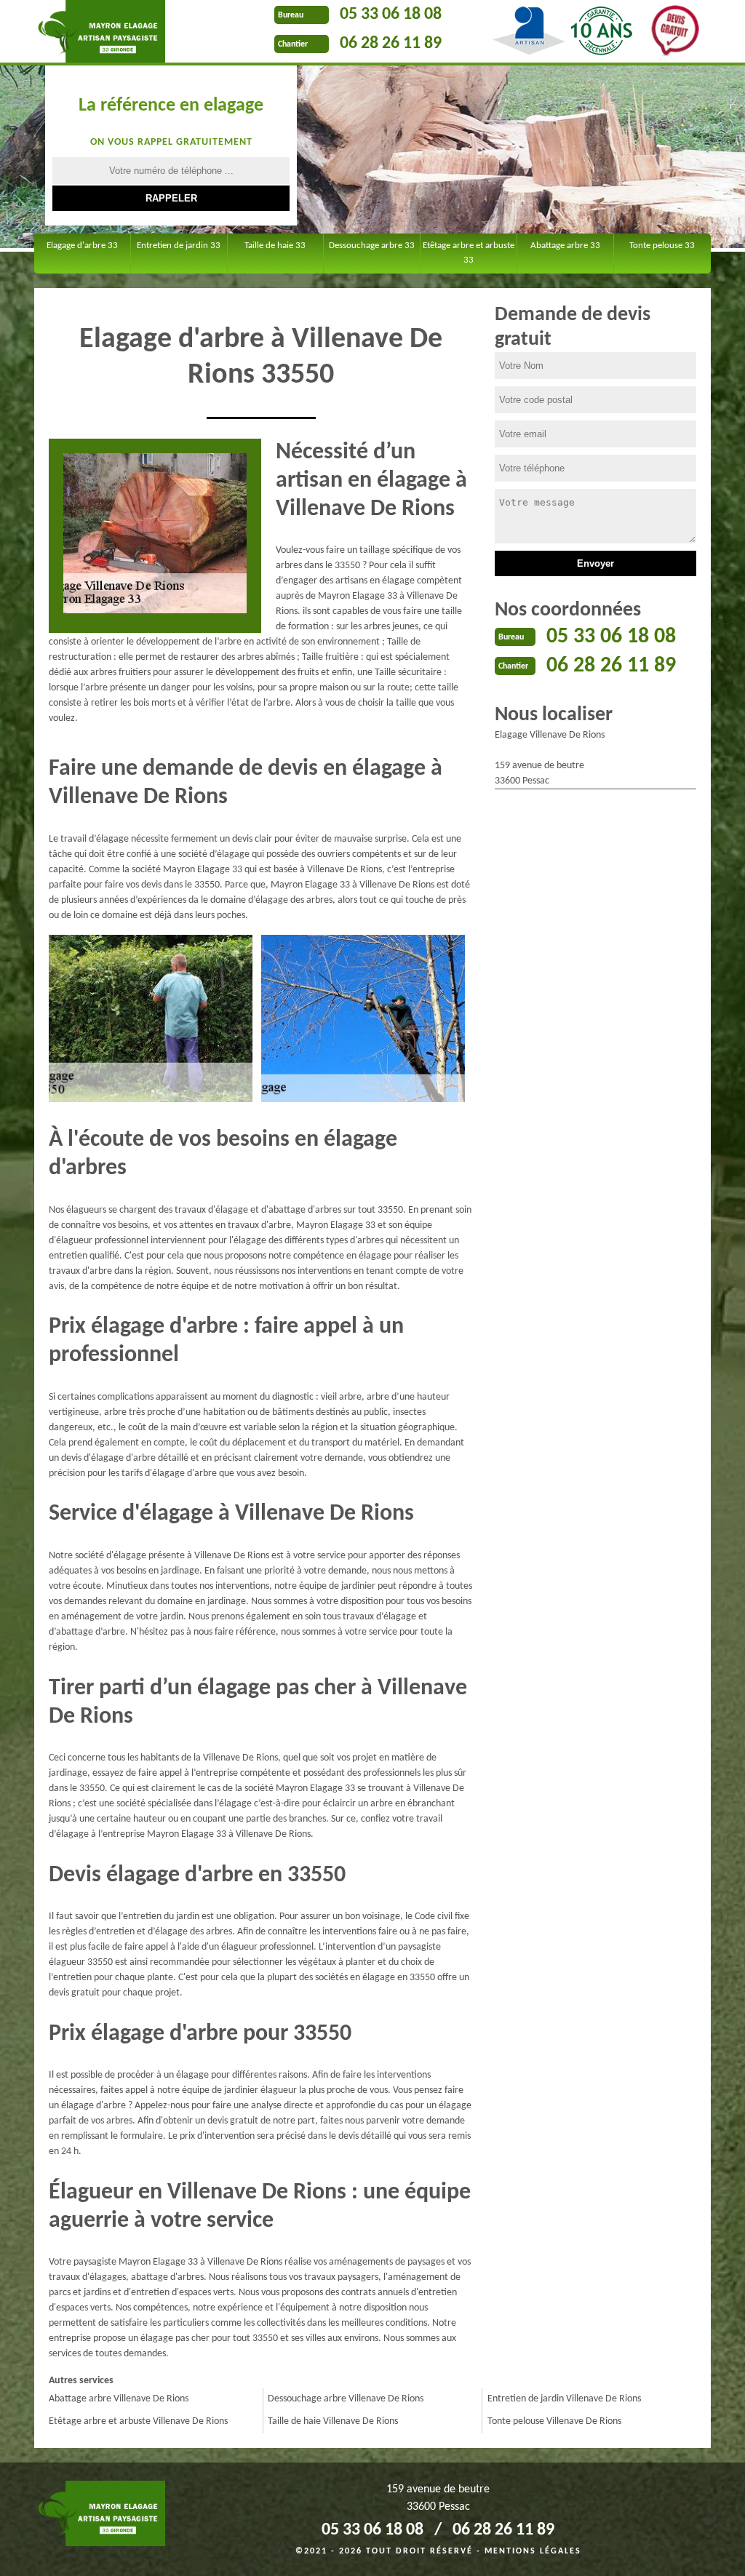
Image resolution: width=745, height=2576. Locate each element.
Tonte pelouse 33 (662, 246)
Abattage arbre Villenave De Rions (119, 2399)
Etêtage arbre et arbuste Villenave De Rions (138, 2421)
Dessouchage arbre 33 (372, 246)
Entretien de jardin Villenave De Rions (564, 2399)
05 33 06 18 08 (391, 15)
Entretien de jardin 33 (179, 246)
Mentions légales (533, 2551)
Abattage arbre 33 (565, 246)
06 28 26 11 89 (391, 44)
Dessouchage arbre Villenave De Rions (346, 2399)
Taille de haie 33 (275, 246)
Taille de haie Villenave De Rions (333, 2421)
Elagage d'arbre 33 (82, 246)
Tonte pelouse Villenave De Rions (554, 2421)
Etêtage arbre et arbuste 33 (469, 253)
